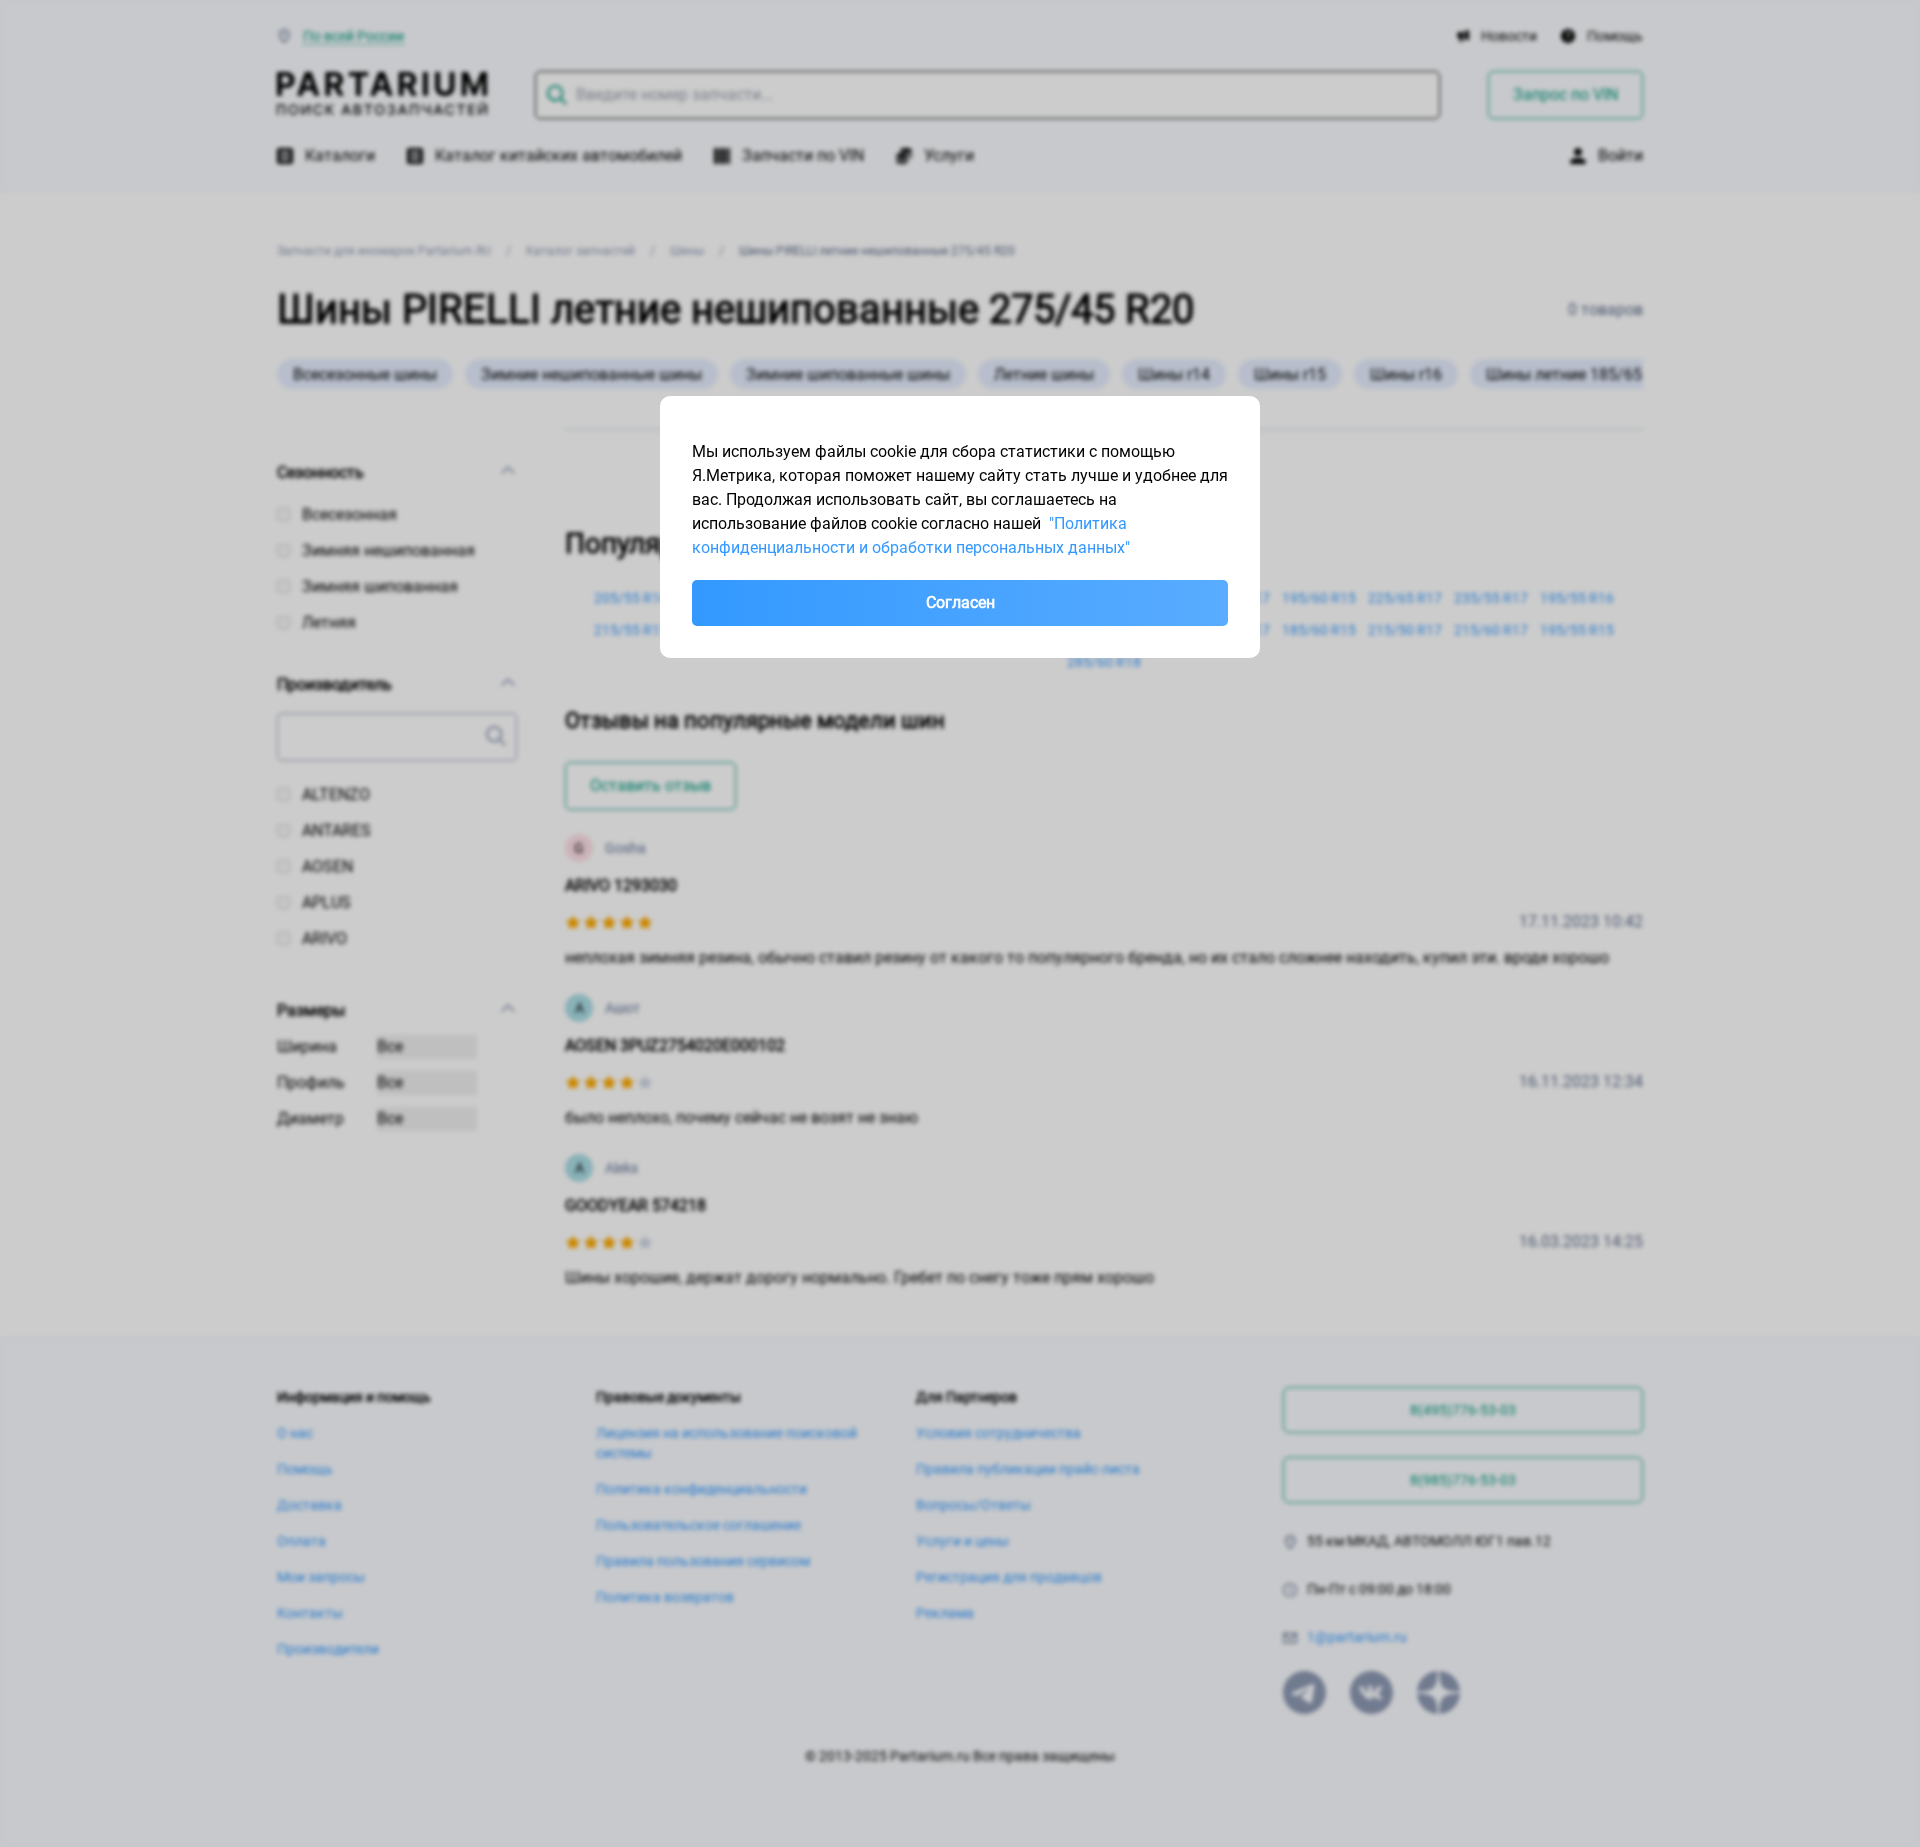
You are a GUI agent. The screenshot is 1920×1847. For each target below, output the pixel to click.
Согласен (960, 602)
